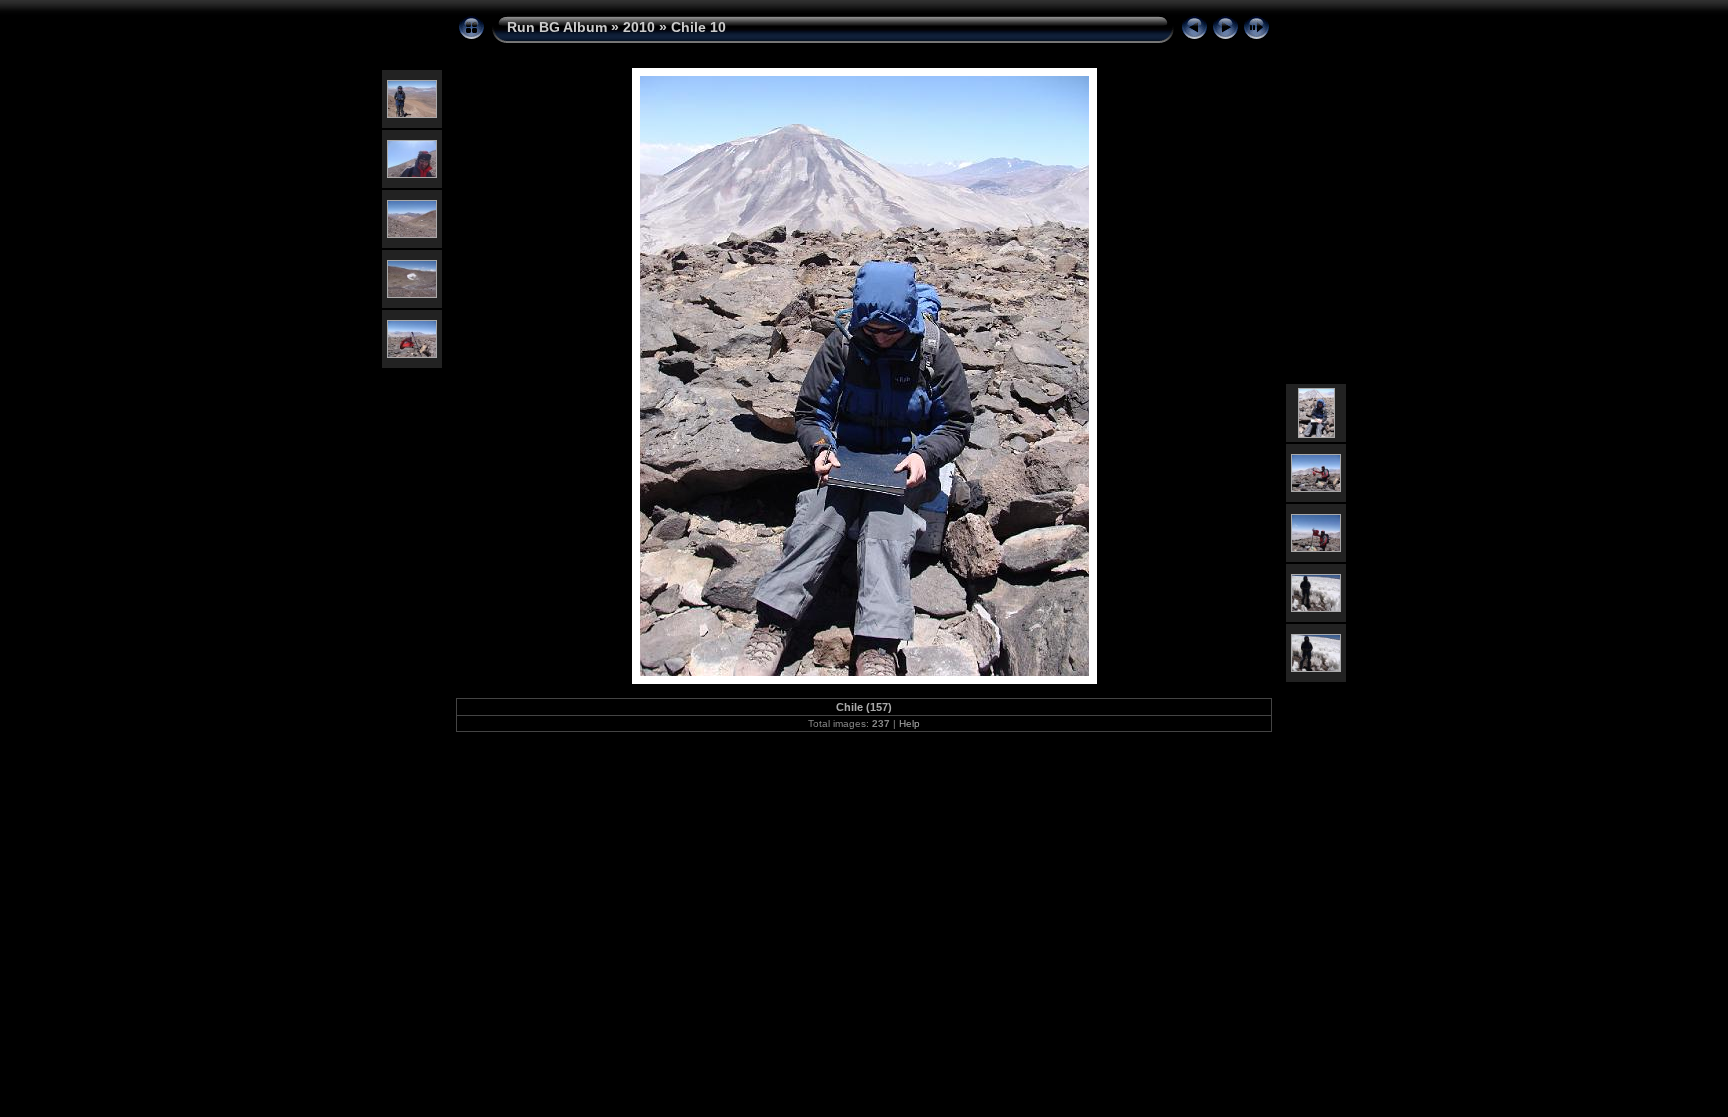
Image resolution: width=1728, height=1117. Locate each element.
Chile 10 (698, 27)
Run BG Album (557, 27)
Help (909, 723)
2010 (639, 27)
